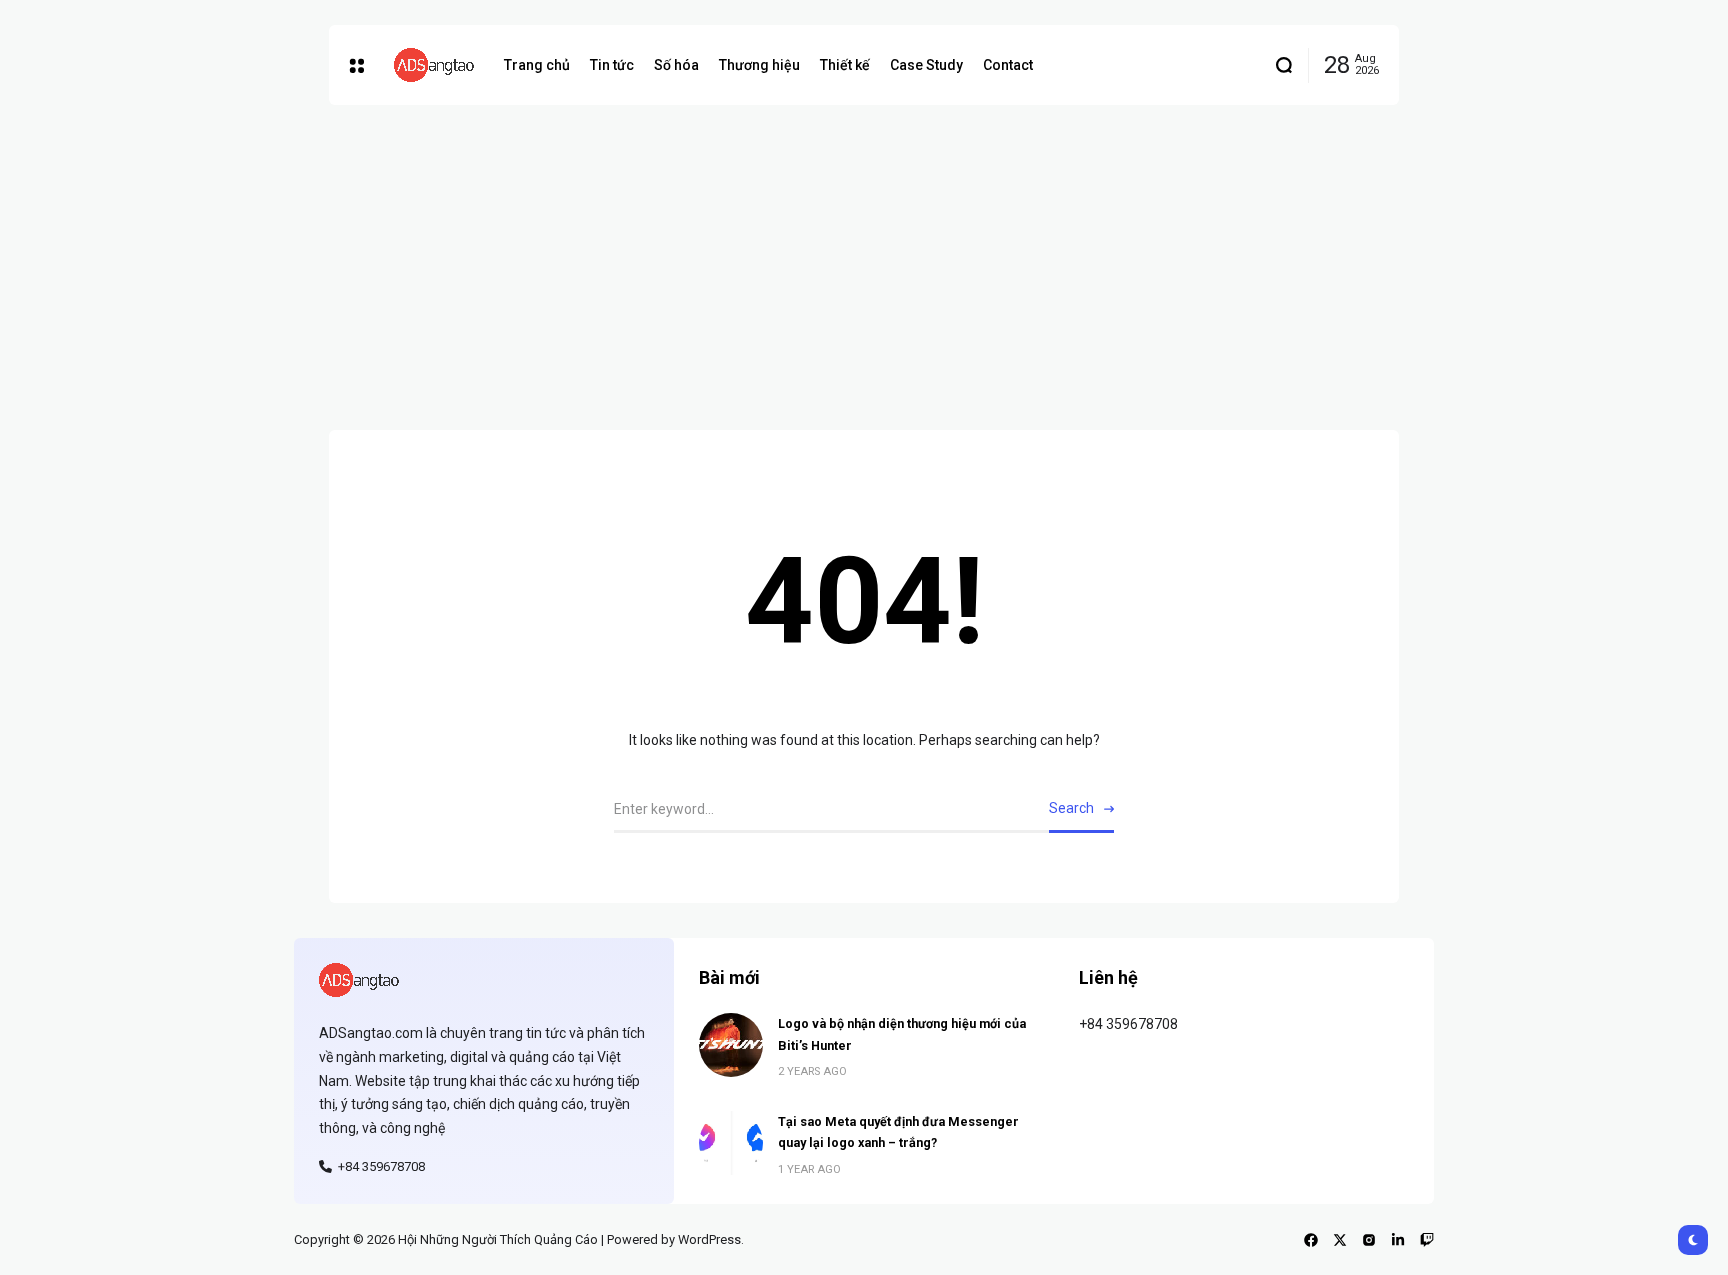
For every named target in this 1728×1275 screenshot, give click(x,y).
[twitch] (1427, 1240)
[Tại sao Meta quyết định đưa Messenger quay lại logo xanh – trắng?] (731, 1143)
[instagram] (1369, 1240)
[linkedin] (1398, 1240)
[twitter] (1340, 1240)
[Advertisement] (864, 255)
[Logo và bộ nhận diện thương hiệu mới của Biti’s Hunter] (731, 1045)
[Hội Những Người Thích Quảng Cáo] (434, 65)
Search (1071, 808)
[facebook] (1311, 1240)
